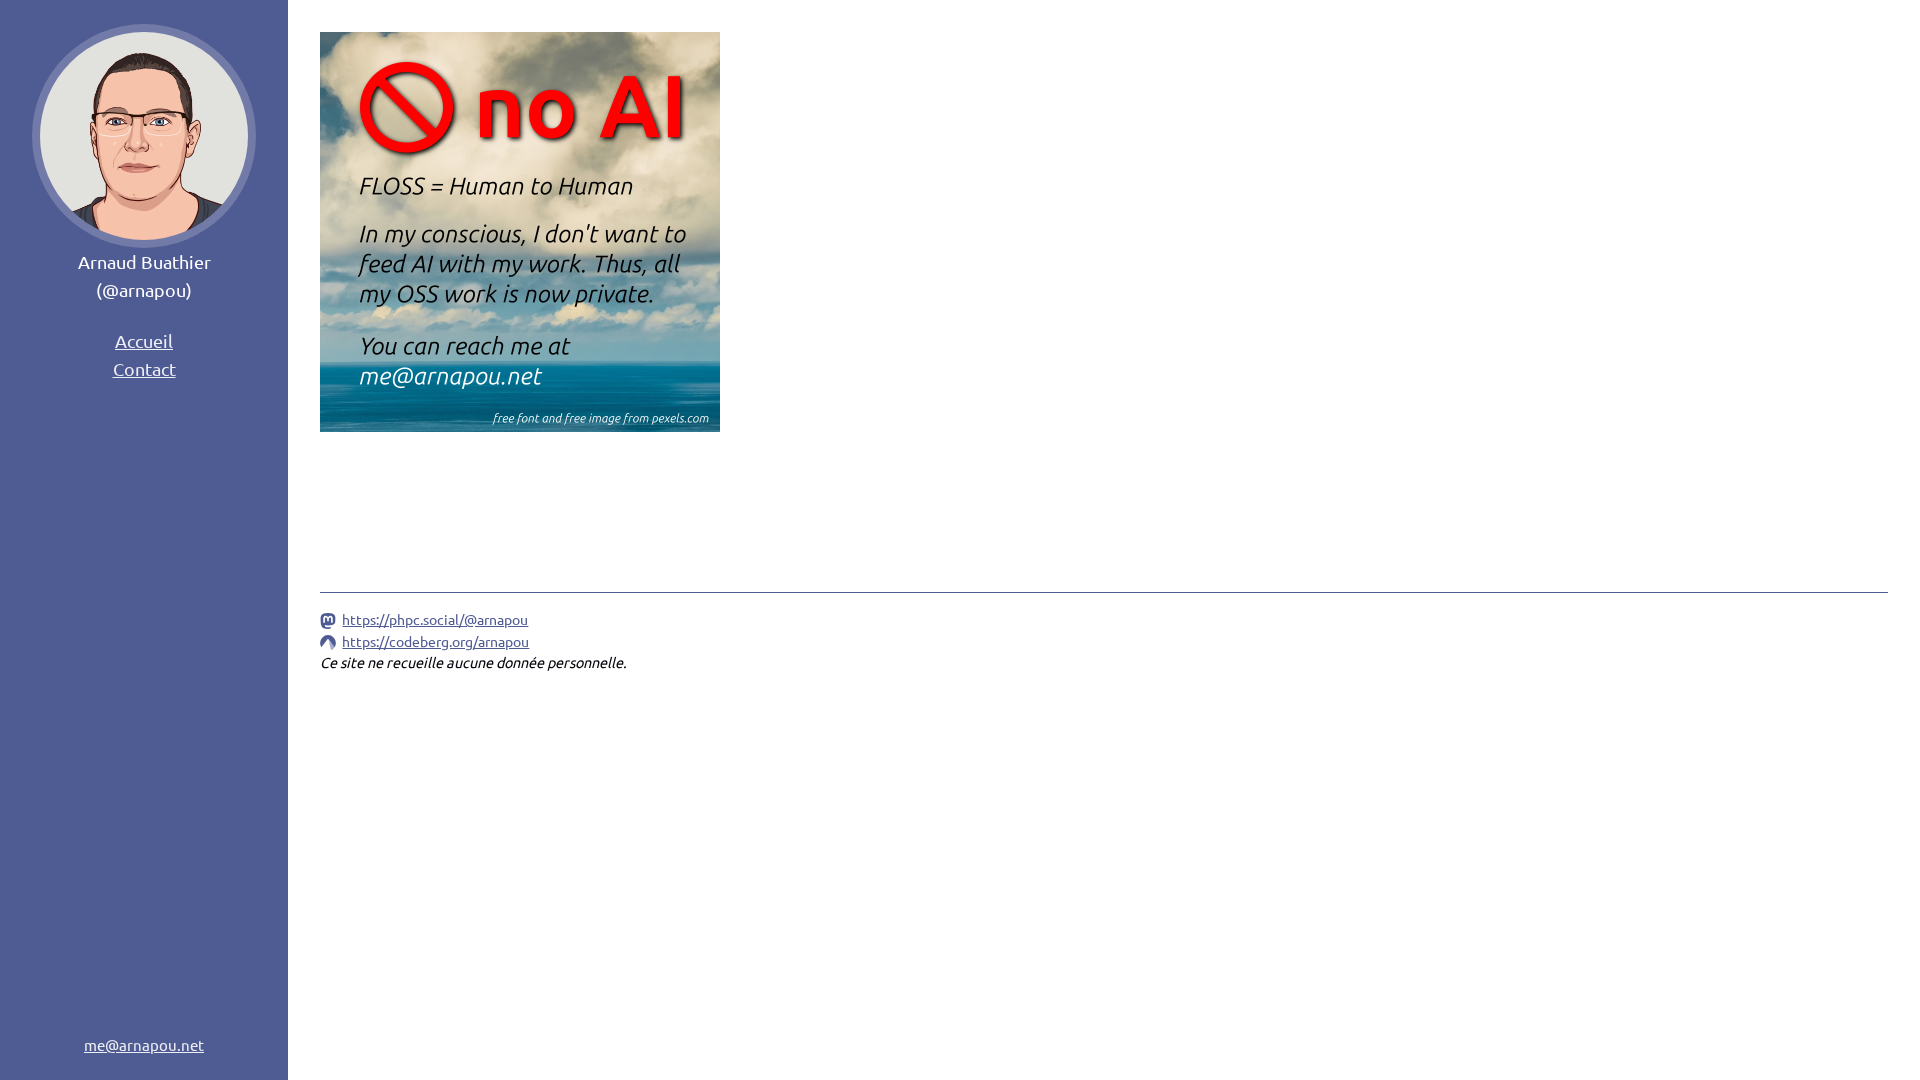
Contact (144, 368)
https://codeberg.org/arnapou (435, 641)
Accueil (144, 340)
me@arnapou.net (144, 1044)
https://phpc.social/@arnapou (435, 619)
